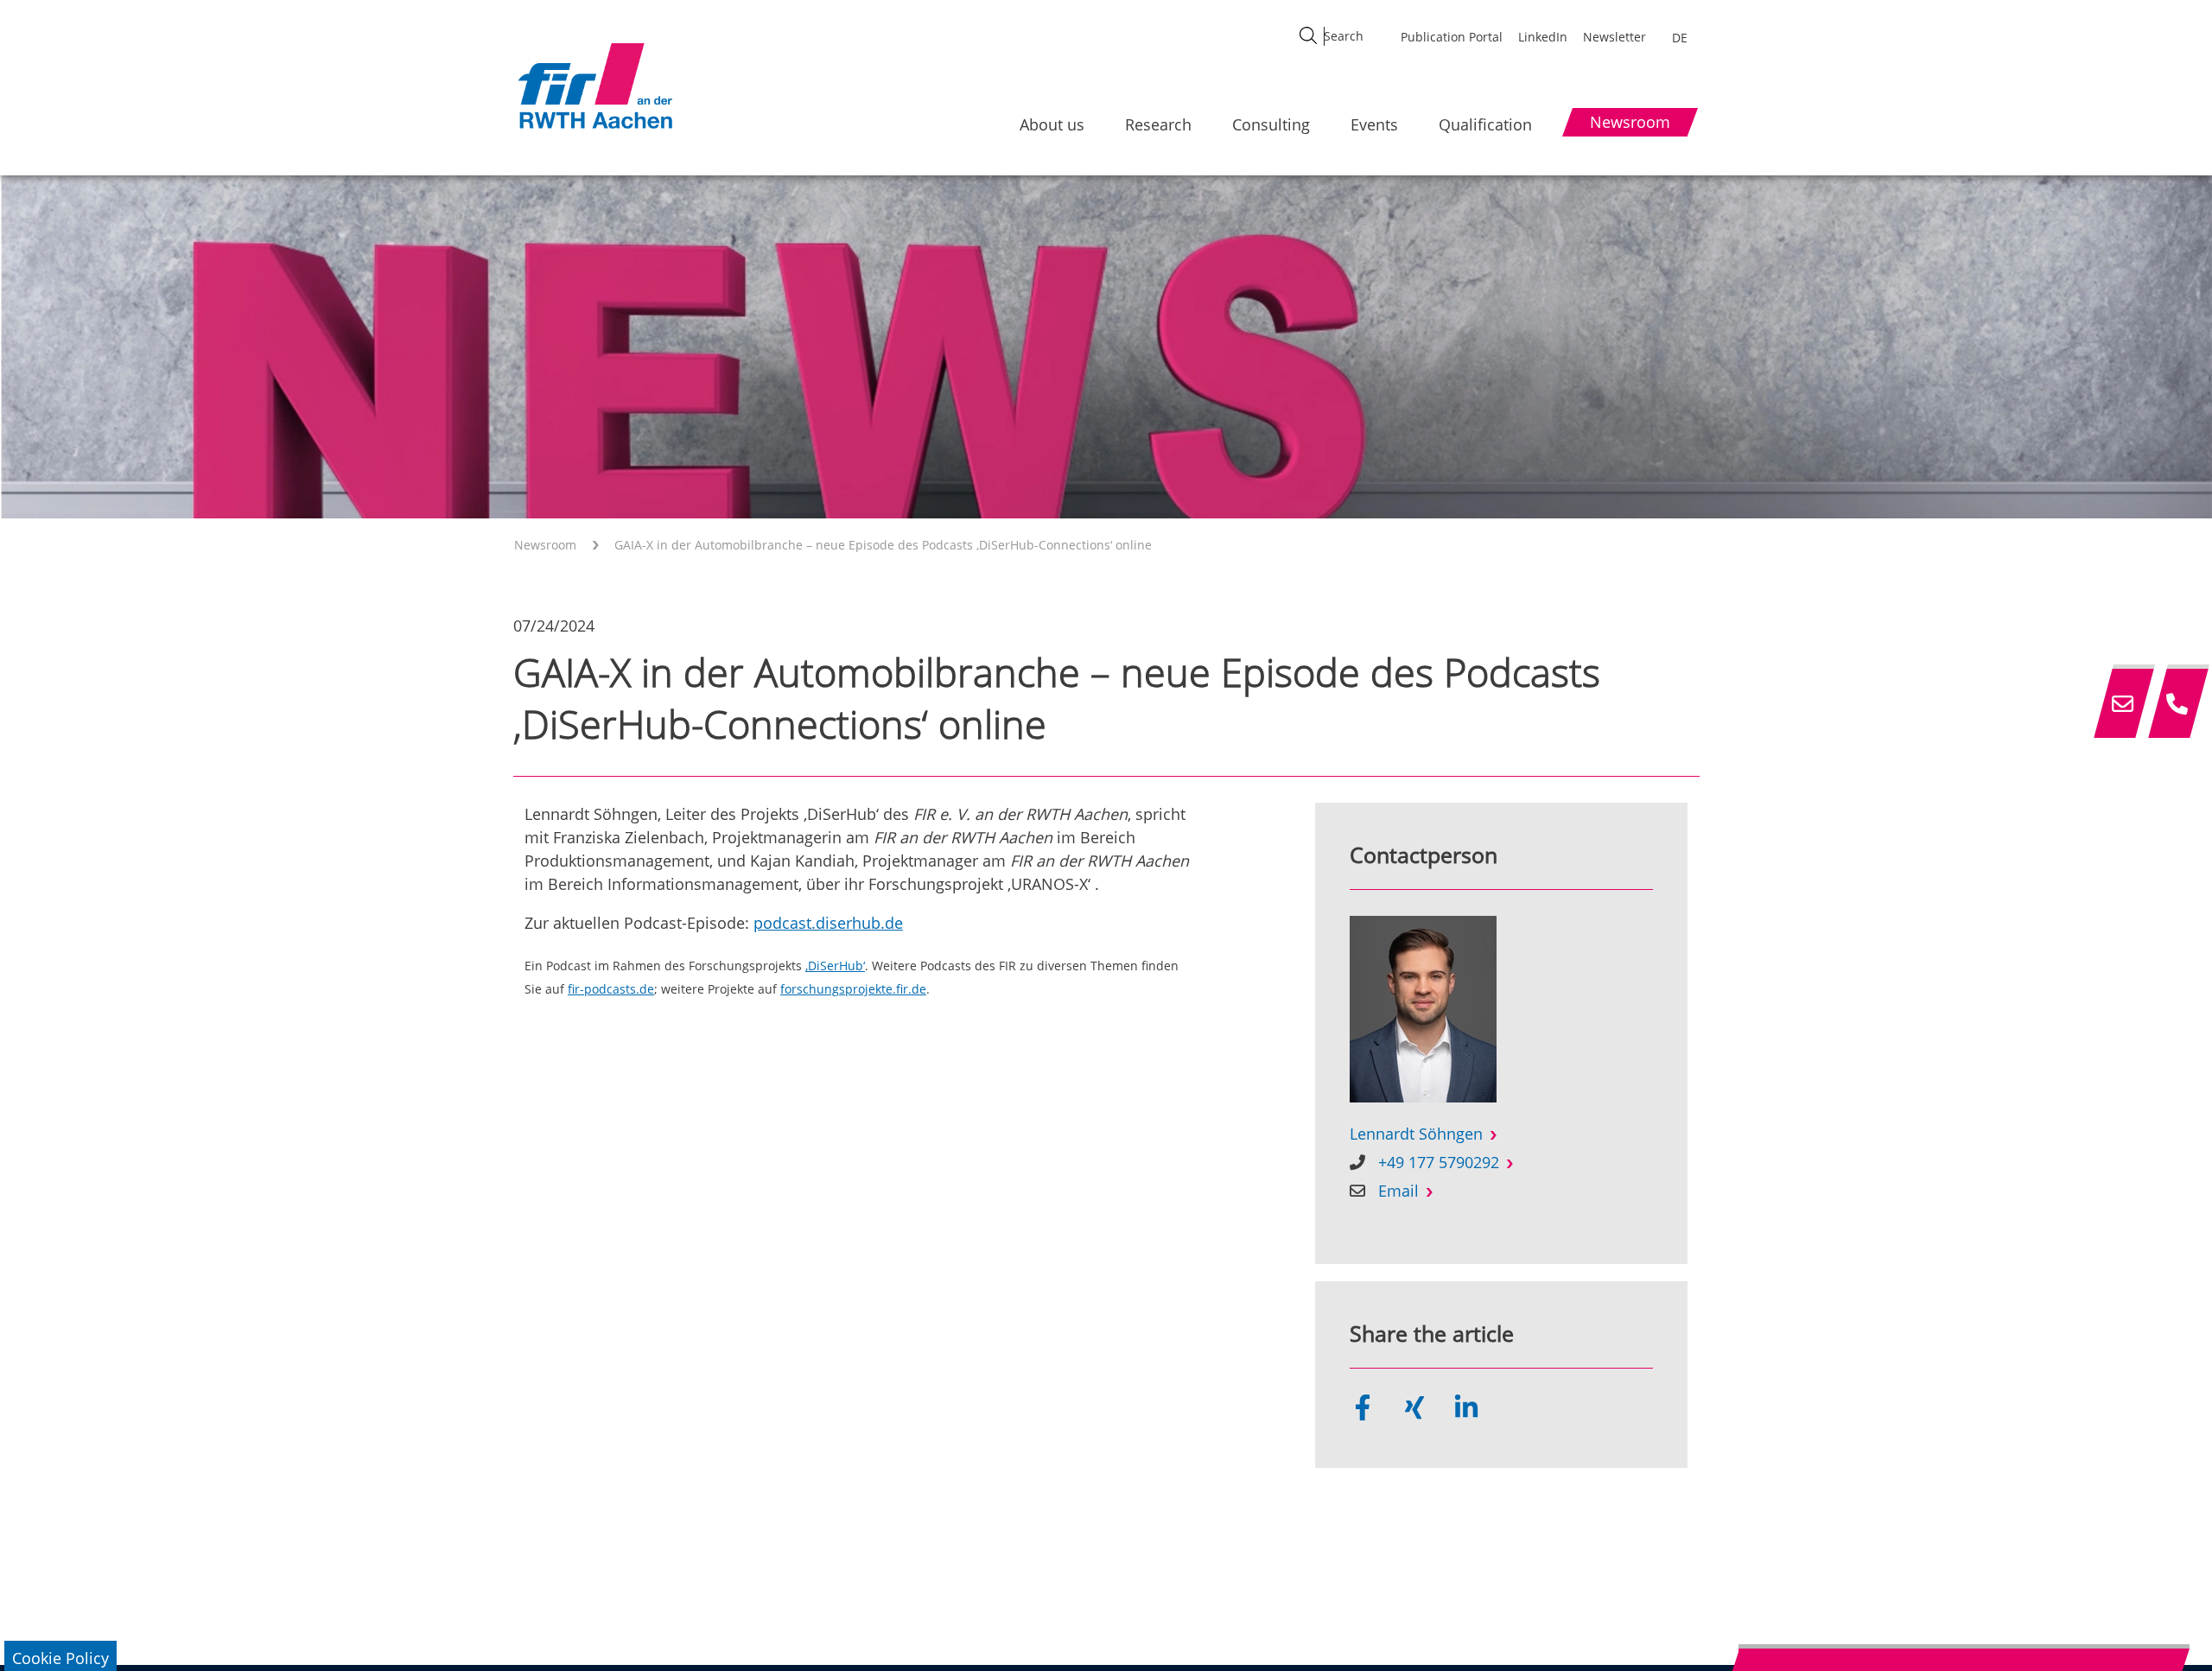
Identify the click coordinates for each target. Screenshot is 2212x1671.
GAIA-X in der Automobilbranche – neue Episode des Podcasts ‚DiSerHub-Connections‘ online (883, 545)
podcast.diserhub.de (828, 923)
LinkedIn (1543, 37)
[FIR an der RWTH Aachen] (594, 86)
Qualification (1485, 124)
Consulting (1271, 124)
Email (1398, 1191)
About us (1052, 124)
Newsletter (1615, 37)
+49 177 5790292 (1439, 1162)
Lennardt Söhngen (1416, 1134)
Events (1374, 124)
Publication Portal (1452, 37)
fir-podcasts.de (611, 989)
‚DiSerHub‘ (835, 966)
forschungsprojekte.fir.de (853, 989)
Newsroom (545, 545)
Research (1158, 124)
